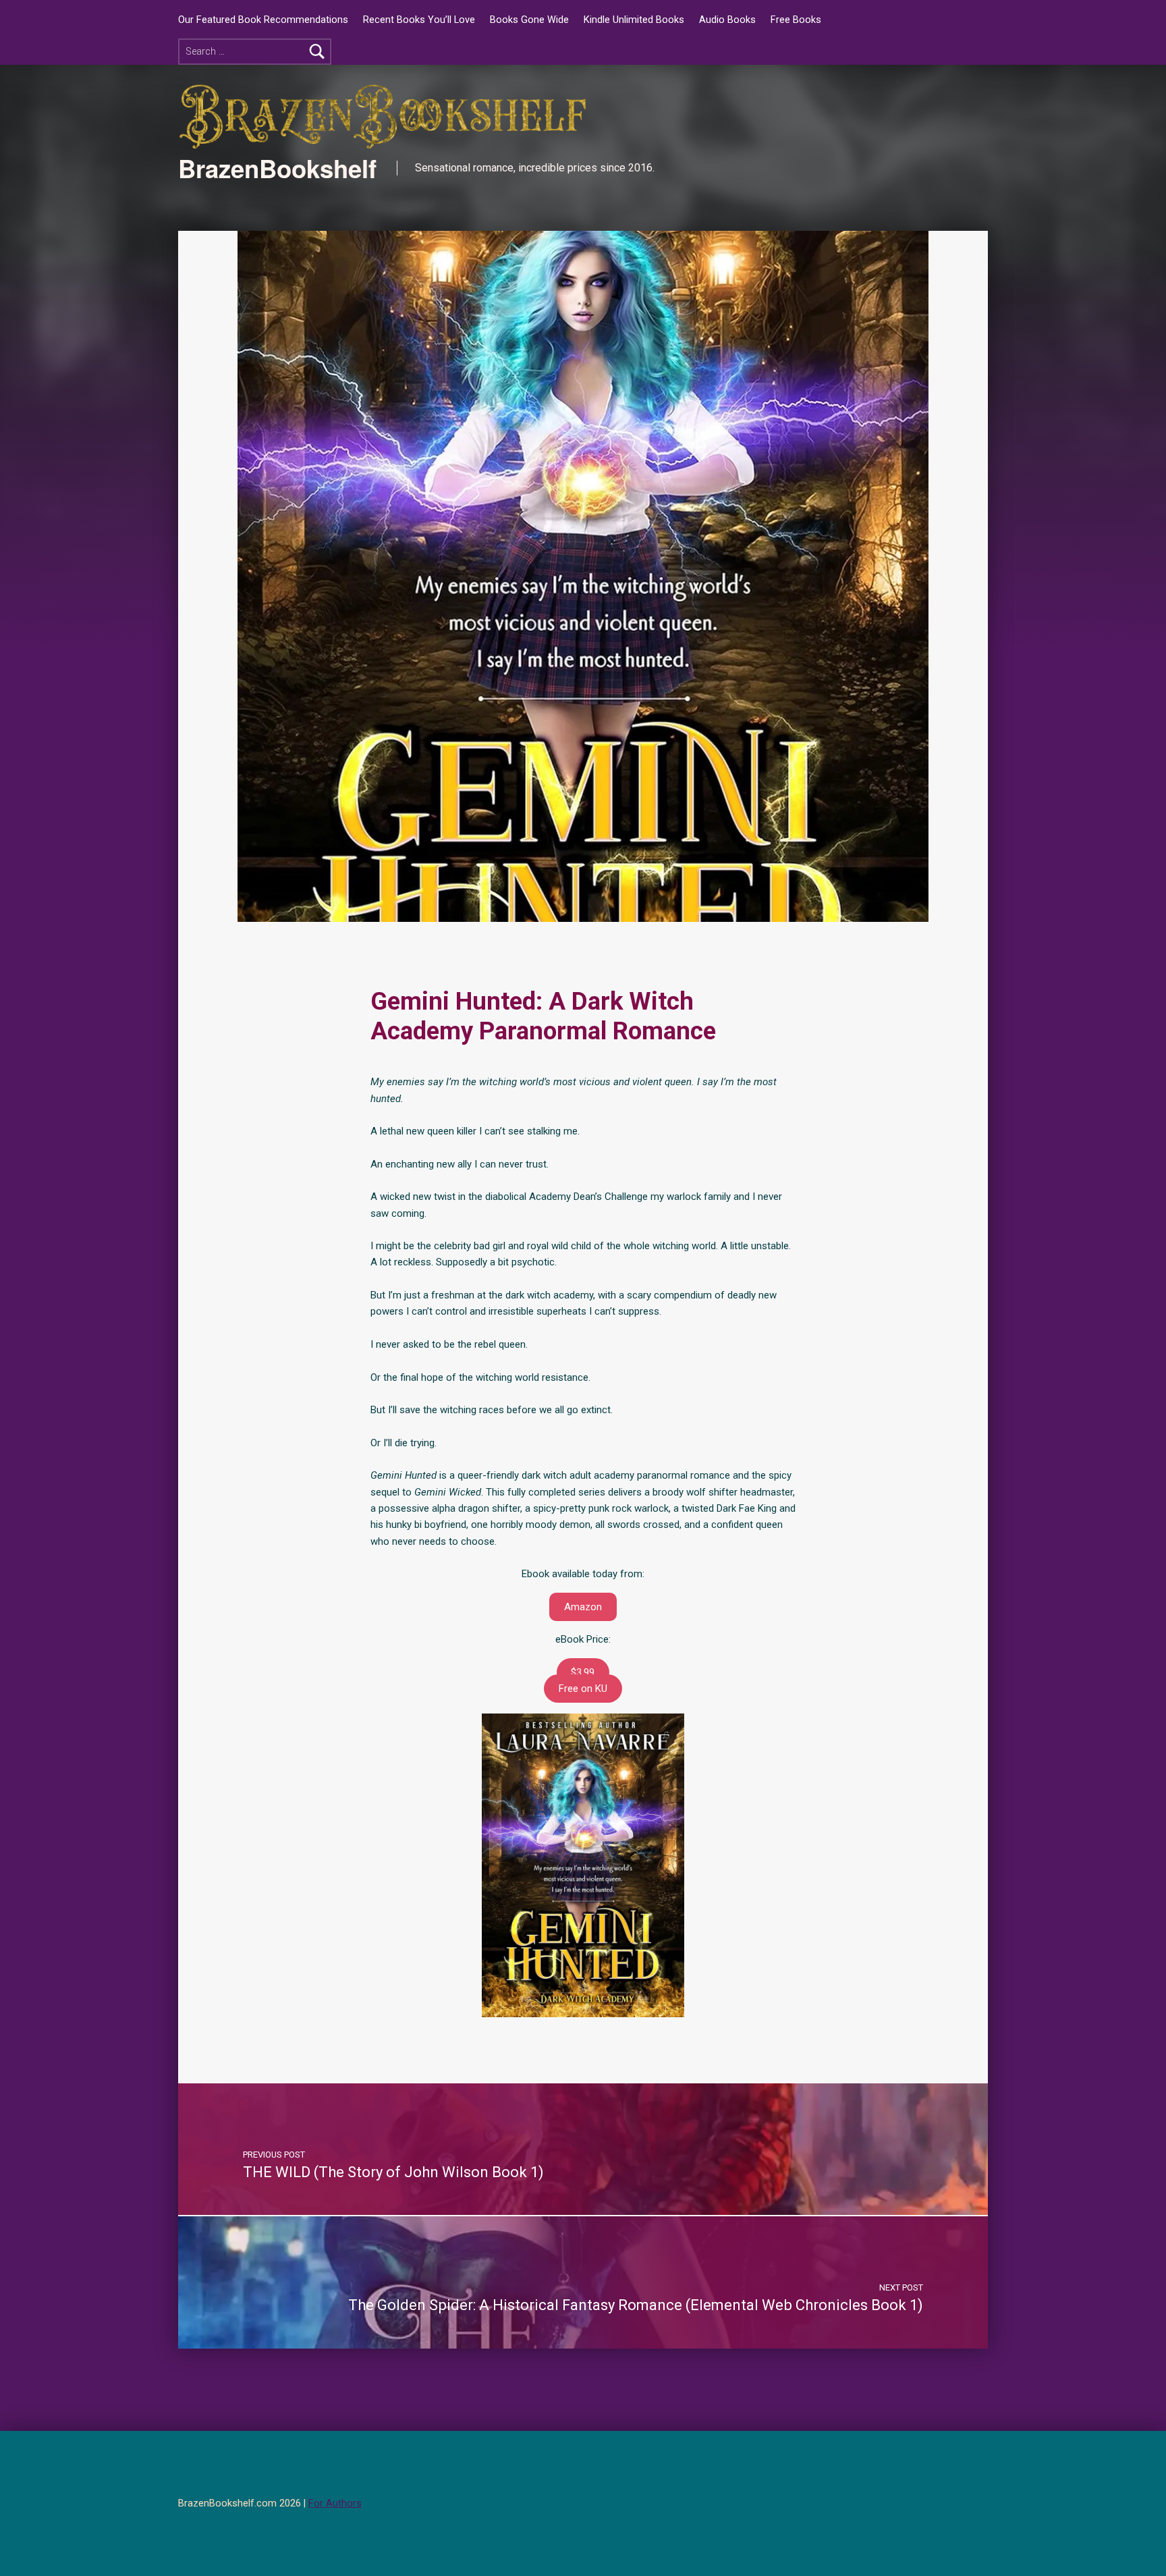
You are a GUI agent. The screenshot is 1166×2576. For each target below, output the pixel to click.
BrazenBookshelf (277, 168)
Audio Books (727, 20)
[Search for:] (255, 52)
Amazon (583, 1607)
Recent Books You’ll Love (419, 20)
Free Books (796, 20)
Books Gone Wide (529, 20)
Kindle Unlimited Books (634, 20)
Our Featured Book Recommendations (263, 20)
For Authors (335, 2503)
